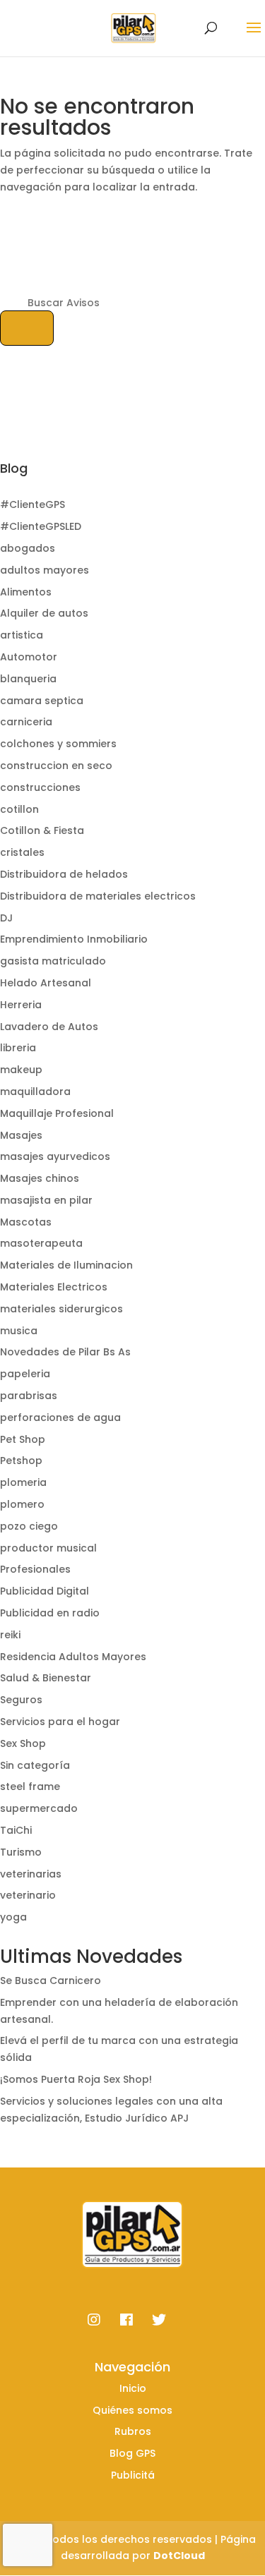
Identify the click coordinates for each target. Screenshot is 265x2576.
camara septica (42, 701)
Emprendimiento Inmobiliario (74, 939)
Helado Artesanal (46, 983)
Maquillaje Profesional (57, 1113)
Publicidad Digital (45, 1591)
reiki (10, 1635)
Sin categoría (35, 1765)
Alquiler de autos (44, 613)
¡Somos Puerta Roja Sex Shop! (76, 2079)
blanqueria (28, 679)
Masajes (21, 1135)
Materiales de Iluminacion (66, 1265)
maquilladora (35, 1092)
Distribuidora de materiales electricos (98, 896)
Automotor (29, 657)
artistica (22, 635)
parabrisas (29, 1396)
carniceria (26, 722)
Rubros (133, 2431)
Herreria (21, 1005)
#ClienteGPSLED (41, 526)
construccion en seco (56, 766)
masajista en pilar (46, 1200)
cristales (22, 852)
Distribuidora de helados (64, 874)
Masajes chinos (40, 1178)
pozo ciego (29, 1526)
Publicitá (133, 2475)
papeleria (25, 1374)
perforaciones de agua (60, 1417)
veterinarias (31, 1874)
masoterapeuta (41, 1243)
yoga (13, 1917)
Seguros (21, 1700)
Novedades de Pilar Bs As (65, 1352)
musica (19, 1331)
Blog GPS (132, 2453)
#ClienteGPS (33, 504)
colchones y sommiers (58, 744)
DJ (6, 918)
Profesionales (35, 1569)
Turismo (21, 1852)
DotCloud (179, 2556)
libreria (18, 1048)
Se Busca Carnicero (51, 1981)
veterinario (28, 1895)
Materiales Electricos (54, 1287)
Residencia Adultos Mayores (73, 1657)
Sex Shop (23, 1743)
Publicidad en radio (50, 1613)
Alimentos (26, 592)
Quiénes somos (132, 2410)
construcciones (40, 787)
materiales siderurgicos (61, 1309)
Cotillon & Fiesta (42, 830)
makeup (21, 1070)
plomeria (23, 1482)
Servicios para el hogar (60, 1722)
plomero (22, 1504)
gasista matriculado (53, 961)
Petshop (21, 1461)
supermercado (39, 1808)
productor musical (48, 1548)
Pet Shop (23, 1439)
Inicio (133, 2388)
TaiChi (16, 1830)
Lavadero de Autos (49, 1027)
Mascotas (26, 1222)
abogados (28, 548)
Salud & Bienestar (46, 1678)
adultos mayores (45, 570)
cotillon (19, 809)
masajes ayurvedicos (55, 1156)
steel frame (30, 1786)
